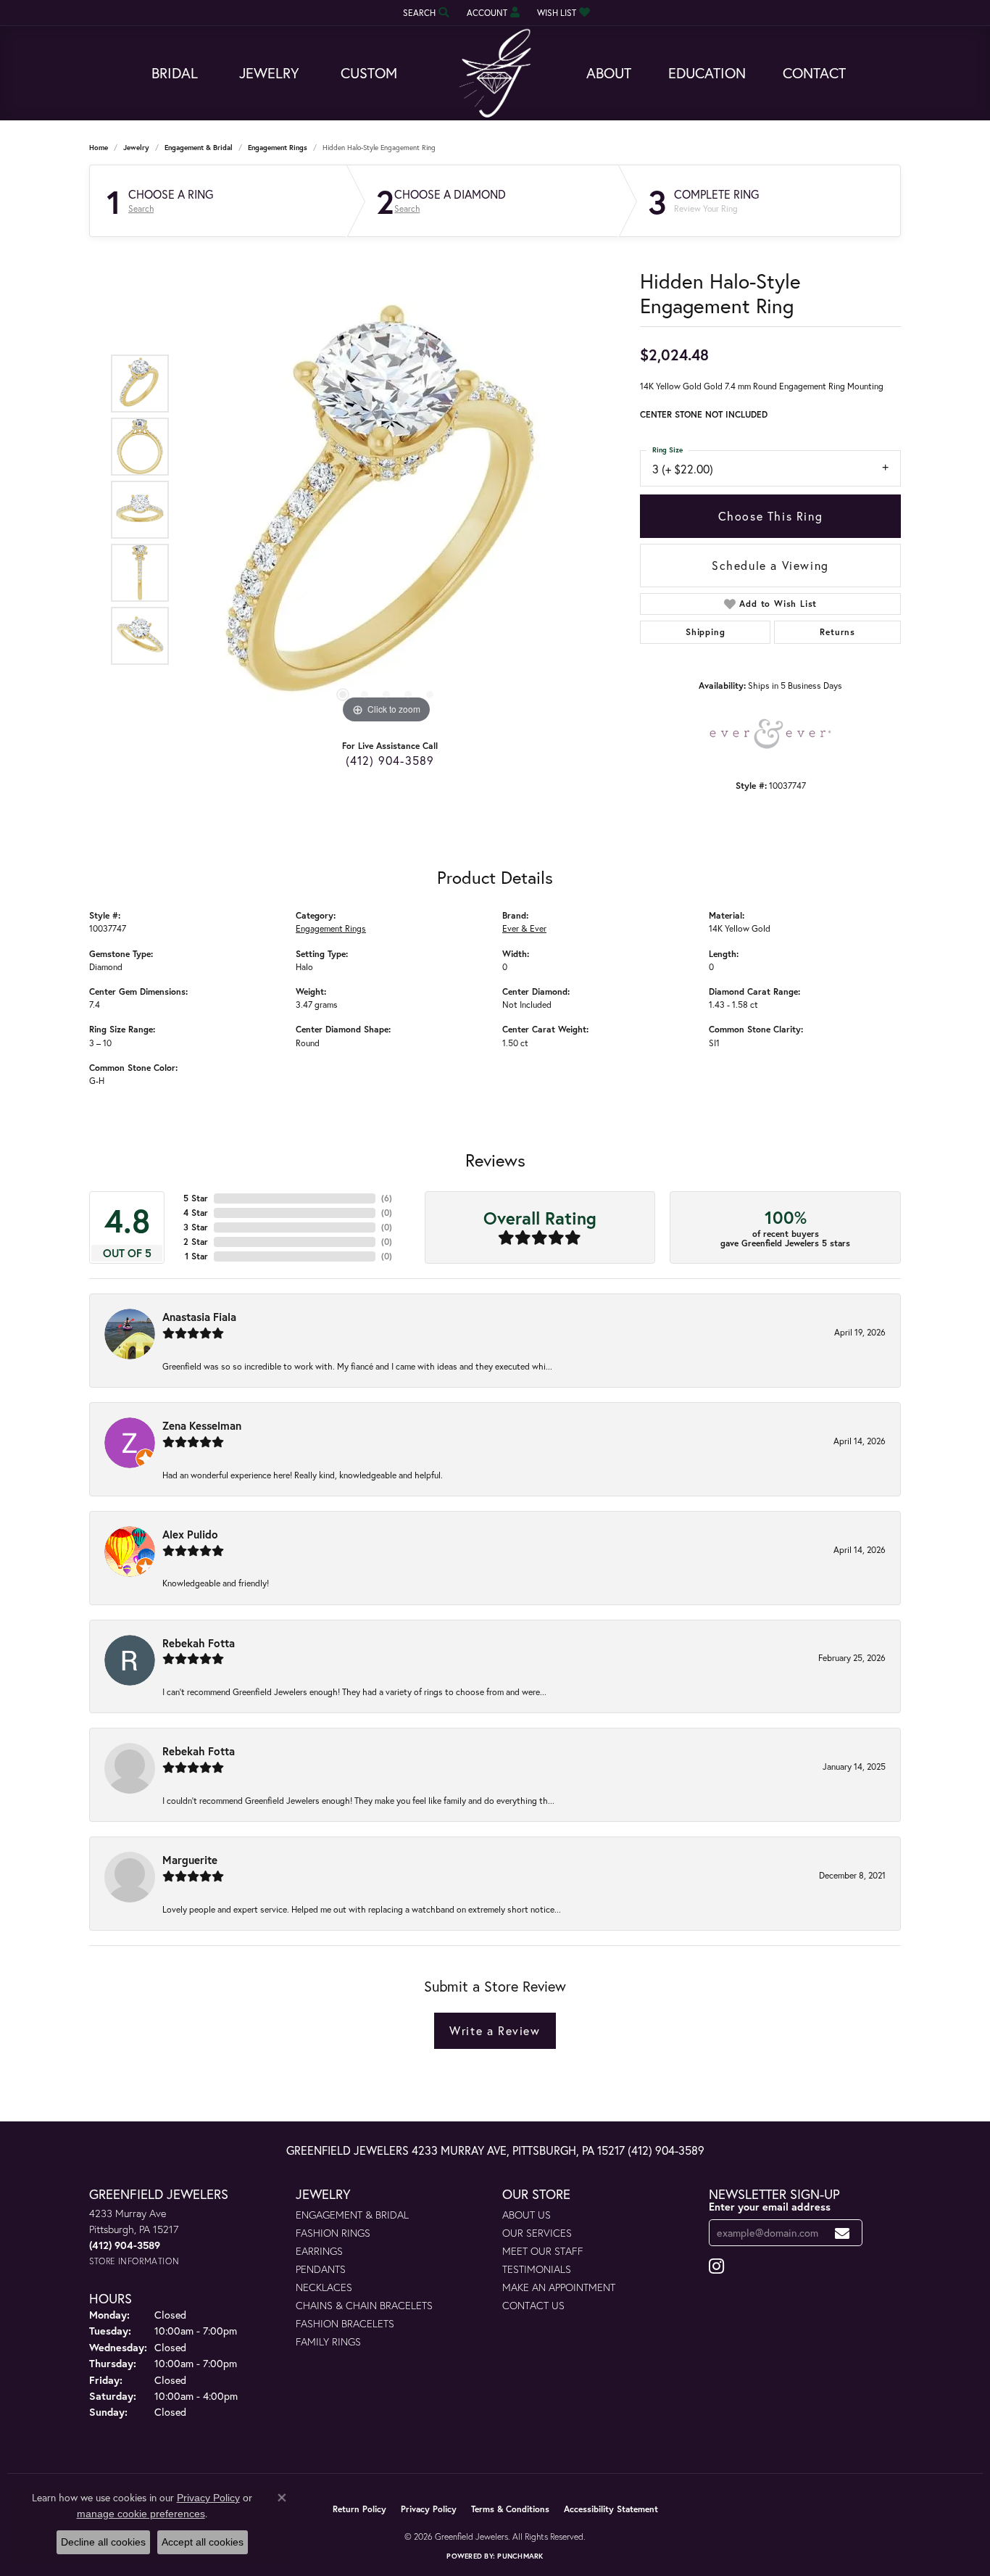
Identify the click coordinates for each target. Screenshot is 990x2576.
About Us (527, 2215)
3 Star (196, 1227)
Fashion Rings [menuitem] (333, 2233)
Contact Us (533, 2305)
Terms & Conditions (510, 2509)
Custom (369, 73)
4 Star (196, 1213)
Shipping (705, 632)
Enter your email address (770, 2207)
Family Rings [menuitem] (328, 2341)
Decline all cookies (103, 2542)
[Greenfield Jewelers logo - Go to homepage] (495, 74)
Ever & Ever (524, 928)
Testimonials (537, 2269)
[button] (425, 13)
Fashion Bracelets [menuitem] (345, 2323)
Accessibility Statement (611, 2509)
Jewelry (269, 73)
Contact (814, 73)
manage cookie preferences (141, 2514)
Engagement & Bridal (199, 148)
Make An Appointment (559, 2287)
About (609, 73)
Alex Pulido (190, 1534)
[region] (386, 510)
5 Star (196, 1198)
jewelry (136, 148)
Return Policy (359, 2509)
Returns (837, 632)
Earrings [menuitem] (319, 2251)
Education (707, 73)
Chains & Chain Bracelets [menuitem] (364, 2305)
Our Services (537, 2233)
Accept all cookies (203, 2542)
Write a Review (495, 2030)
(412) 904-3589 (390, 760)
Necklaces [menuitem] (324, 2287)
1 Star (196, 1256)
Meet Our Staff (543, 2251)
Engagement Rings (278, 148)
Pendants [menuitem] (321, 2269)
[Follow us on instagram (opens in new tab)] (716, 2266)
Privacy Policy (429, 2509)
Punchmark (520, 2556)
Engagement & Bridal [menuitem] (352, 2215)
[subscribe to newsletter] (843, 2233)
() (387, 1198)
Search (141, 209)
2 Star (196, 1242)
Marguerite (190, 1860)
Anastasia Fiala (199, 1317)
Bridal (175, 73)
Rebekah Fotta (199, 1643)
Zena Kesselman (202, 1425)
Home (99, 148)
